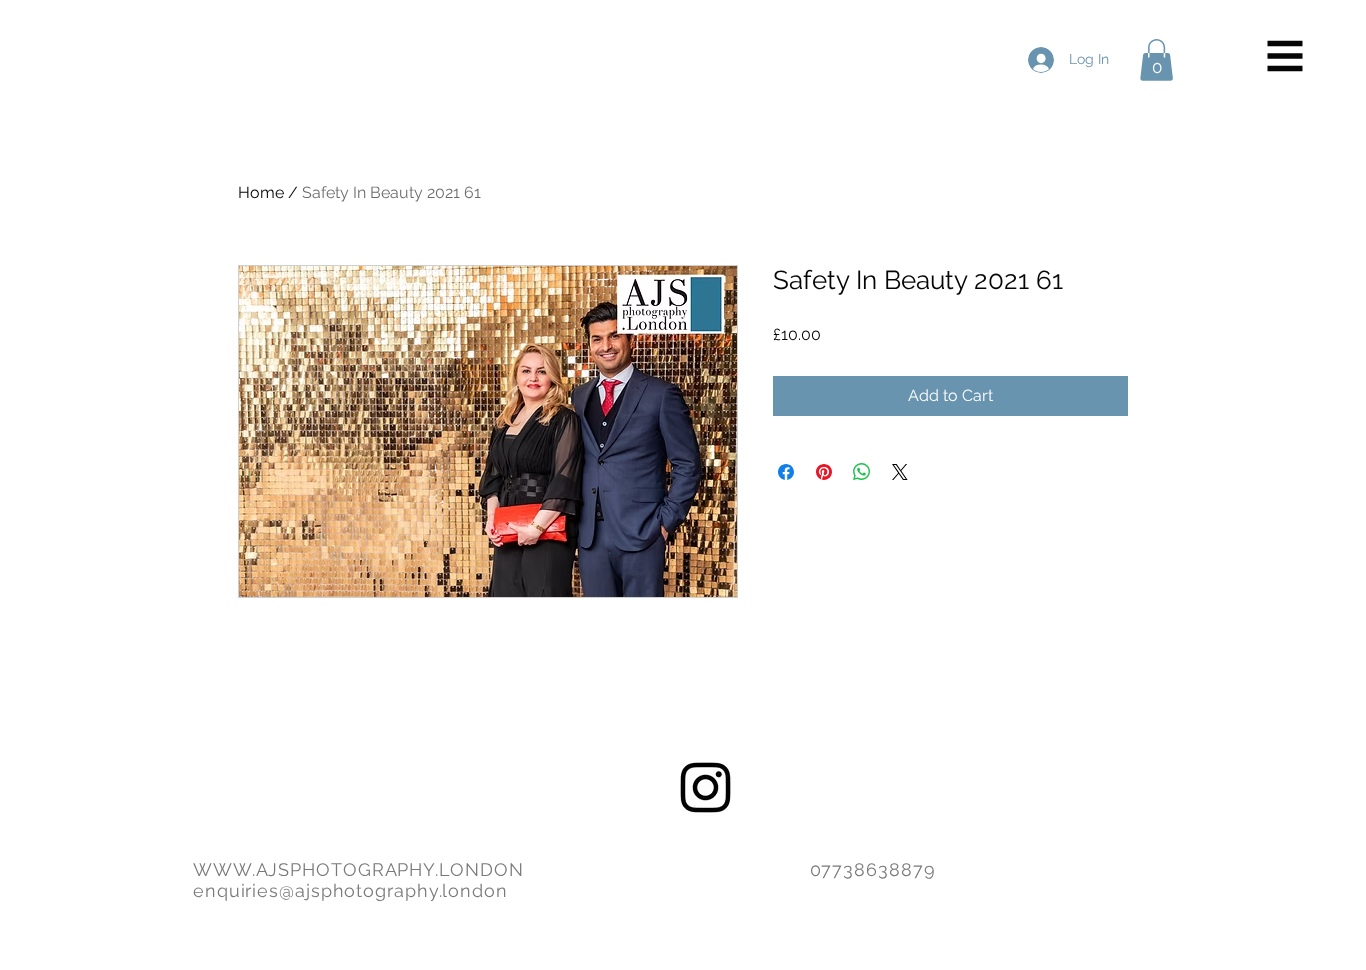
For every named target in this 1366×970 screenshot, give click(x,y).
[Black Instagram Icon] (705, 787)
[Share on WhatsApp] (862, 472)
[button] (1285, 56)
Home (261, 192)
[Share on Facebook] (786, 472)
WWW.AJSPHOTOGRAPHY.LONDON (358, 869)
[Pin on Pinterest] (824, 472)
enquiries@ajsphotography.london (350, 890)
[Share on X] (900, 472)
